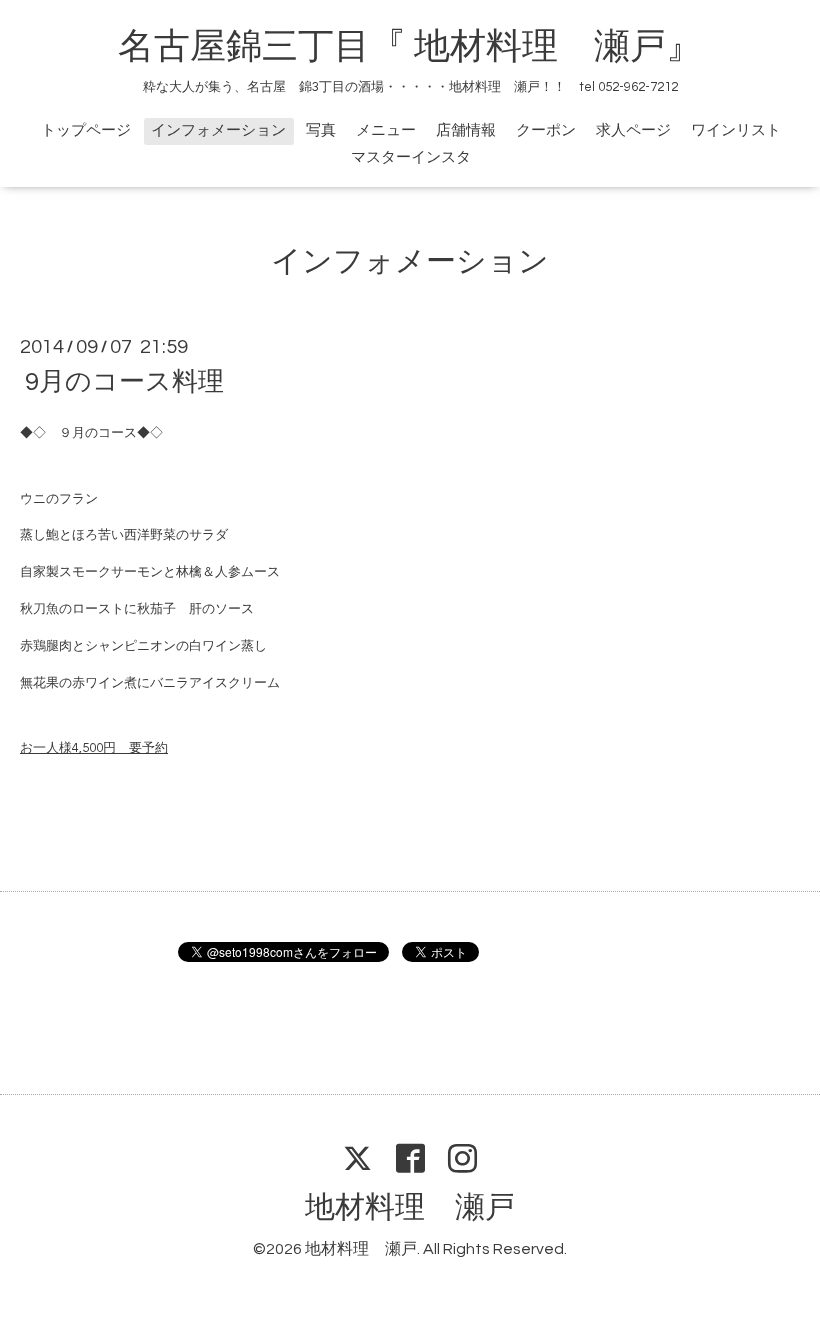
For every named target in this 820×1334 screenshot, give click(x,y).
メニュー (386, 130)
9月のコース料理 (124, 382)
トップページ (86, 130)
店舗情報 (466, 130)
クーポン (546, 130)
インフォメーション (218, 130)
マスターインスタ (411, 157)
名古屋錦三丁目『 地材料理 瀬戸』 (428, 47)
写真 (321, 130)
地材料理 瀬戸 (410, 1207)
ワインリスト (736, 130)
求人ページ (633, 130)
